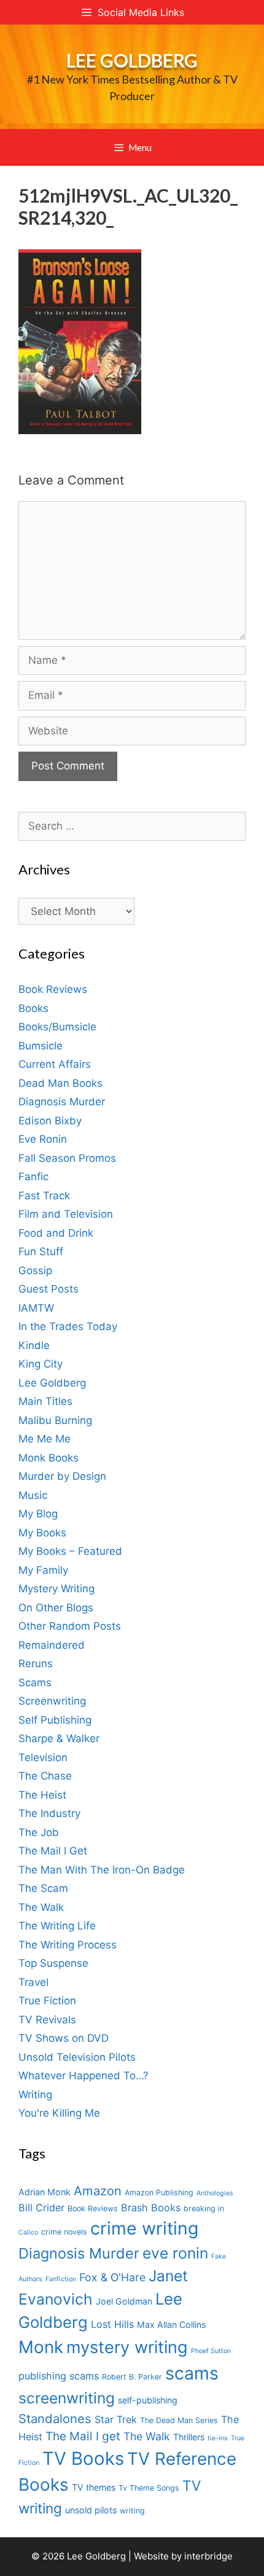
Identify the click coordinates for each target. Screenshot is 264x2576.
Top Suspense (53, 1963)
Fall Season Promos (67, 1158)
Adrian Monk (45, 2192)
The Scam (43, 1888)
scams (192, 2373)
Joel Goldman (124, 2301)
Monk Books (49, 1458)
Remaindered (52, 1645)
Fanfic (33, 1177)
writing (132, 2511)
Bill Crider (41, 2208)
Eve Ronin (43, 1139)
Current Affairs (55, 1064)
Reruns (36, 1664)
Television (43, 1757)
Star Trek (116, 2419)
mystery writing (127, 2347)
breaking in (204, 2208)
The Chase (45, 1776)
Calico (28, 2232)
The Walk (41, 1907)
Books (33, 1008)
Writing (35, 2095)
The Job (39, 1832)
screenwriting (67, 2398)
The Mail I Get (53, 1851)
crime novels (64, 2232)
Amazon (98, 2191)
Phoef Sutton (211, 2351)
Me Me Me (45, 1439)
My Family (43, 1570)
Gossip (35, 1270)
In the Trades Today (68, 1326)
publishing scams (59, 2376)
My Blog (38, 1514)
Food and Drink (56, 1233)
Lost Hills (112, 2324)
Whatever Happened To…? (83, 2076)
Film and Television (66, 1214)
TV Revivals (47, 2020)
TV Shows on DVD (64, 2038)
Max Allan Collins (171, 2325)
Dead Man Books (60, 1083)
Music (33, 1495)
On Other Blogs (56, 1608)
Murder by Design (62, 1476)
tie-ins (218, 2438)
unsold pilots (91, 2510)
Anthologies (215, 2193)
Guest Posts (49, 1289)
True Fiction (47, 2001)
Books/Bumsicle (57, 1027)
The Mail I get (83, 2436)
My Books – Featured (70, 1551)
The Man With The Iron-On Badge (102, 1870)
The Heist (42, 1795)
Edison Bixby (50, 1121)
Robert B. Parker (132, 2377)
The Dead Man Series (179, 2420)
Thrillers (189, 2437)
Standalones (55, 2418)
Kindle (34, 1345)
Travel (33, 1982)
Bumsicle (41, 1046)
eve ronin (175, 2253)
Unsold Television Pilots (77, 2057)
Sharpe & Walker (59, 1738)
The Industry (49, 1813)
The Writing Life (57, 1926)
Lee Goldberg (132, 60)
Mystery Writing (56, 1589)
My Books (42, 1533)
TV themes (94, 2487)
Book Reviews (53, 989)
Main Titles (45, 1401)
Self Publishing (55, 1720)
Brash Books (151, 2208)
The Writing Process (68, 1945)
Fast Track (44, 1196)
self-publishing (148, 2400)
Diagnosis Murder (62, 1102)
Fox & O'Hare (112, 2277)
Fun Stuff (41, 1251)
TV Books (83, 2458)
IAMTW (36, 1308)
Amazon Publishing (159, 2193)
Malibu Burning (55, 1420)
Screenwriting (52, 1701)
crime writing (144, 2228)
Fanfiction (61, 2279)
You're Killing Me (59, 2113)
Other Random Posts (70, 1626)
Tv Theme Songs (149, 2488)
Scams (35, 1683)
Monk (41, 2347)
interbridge (208, 2556)
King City (41, 1364)
